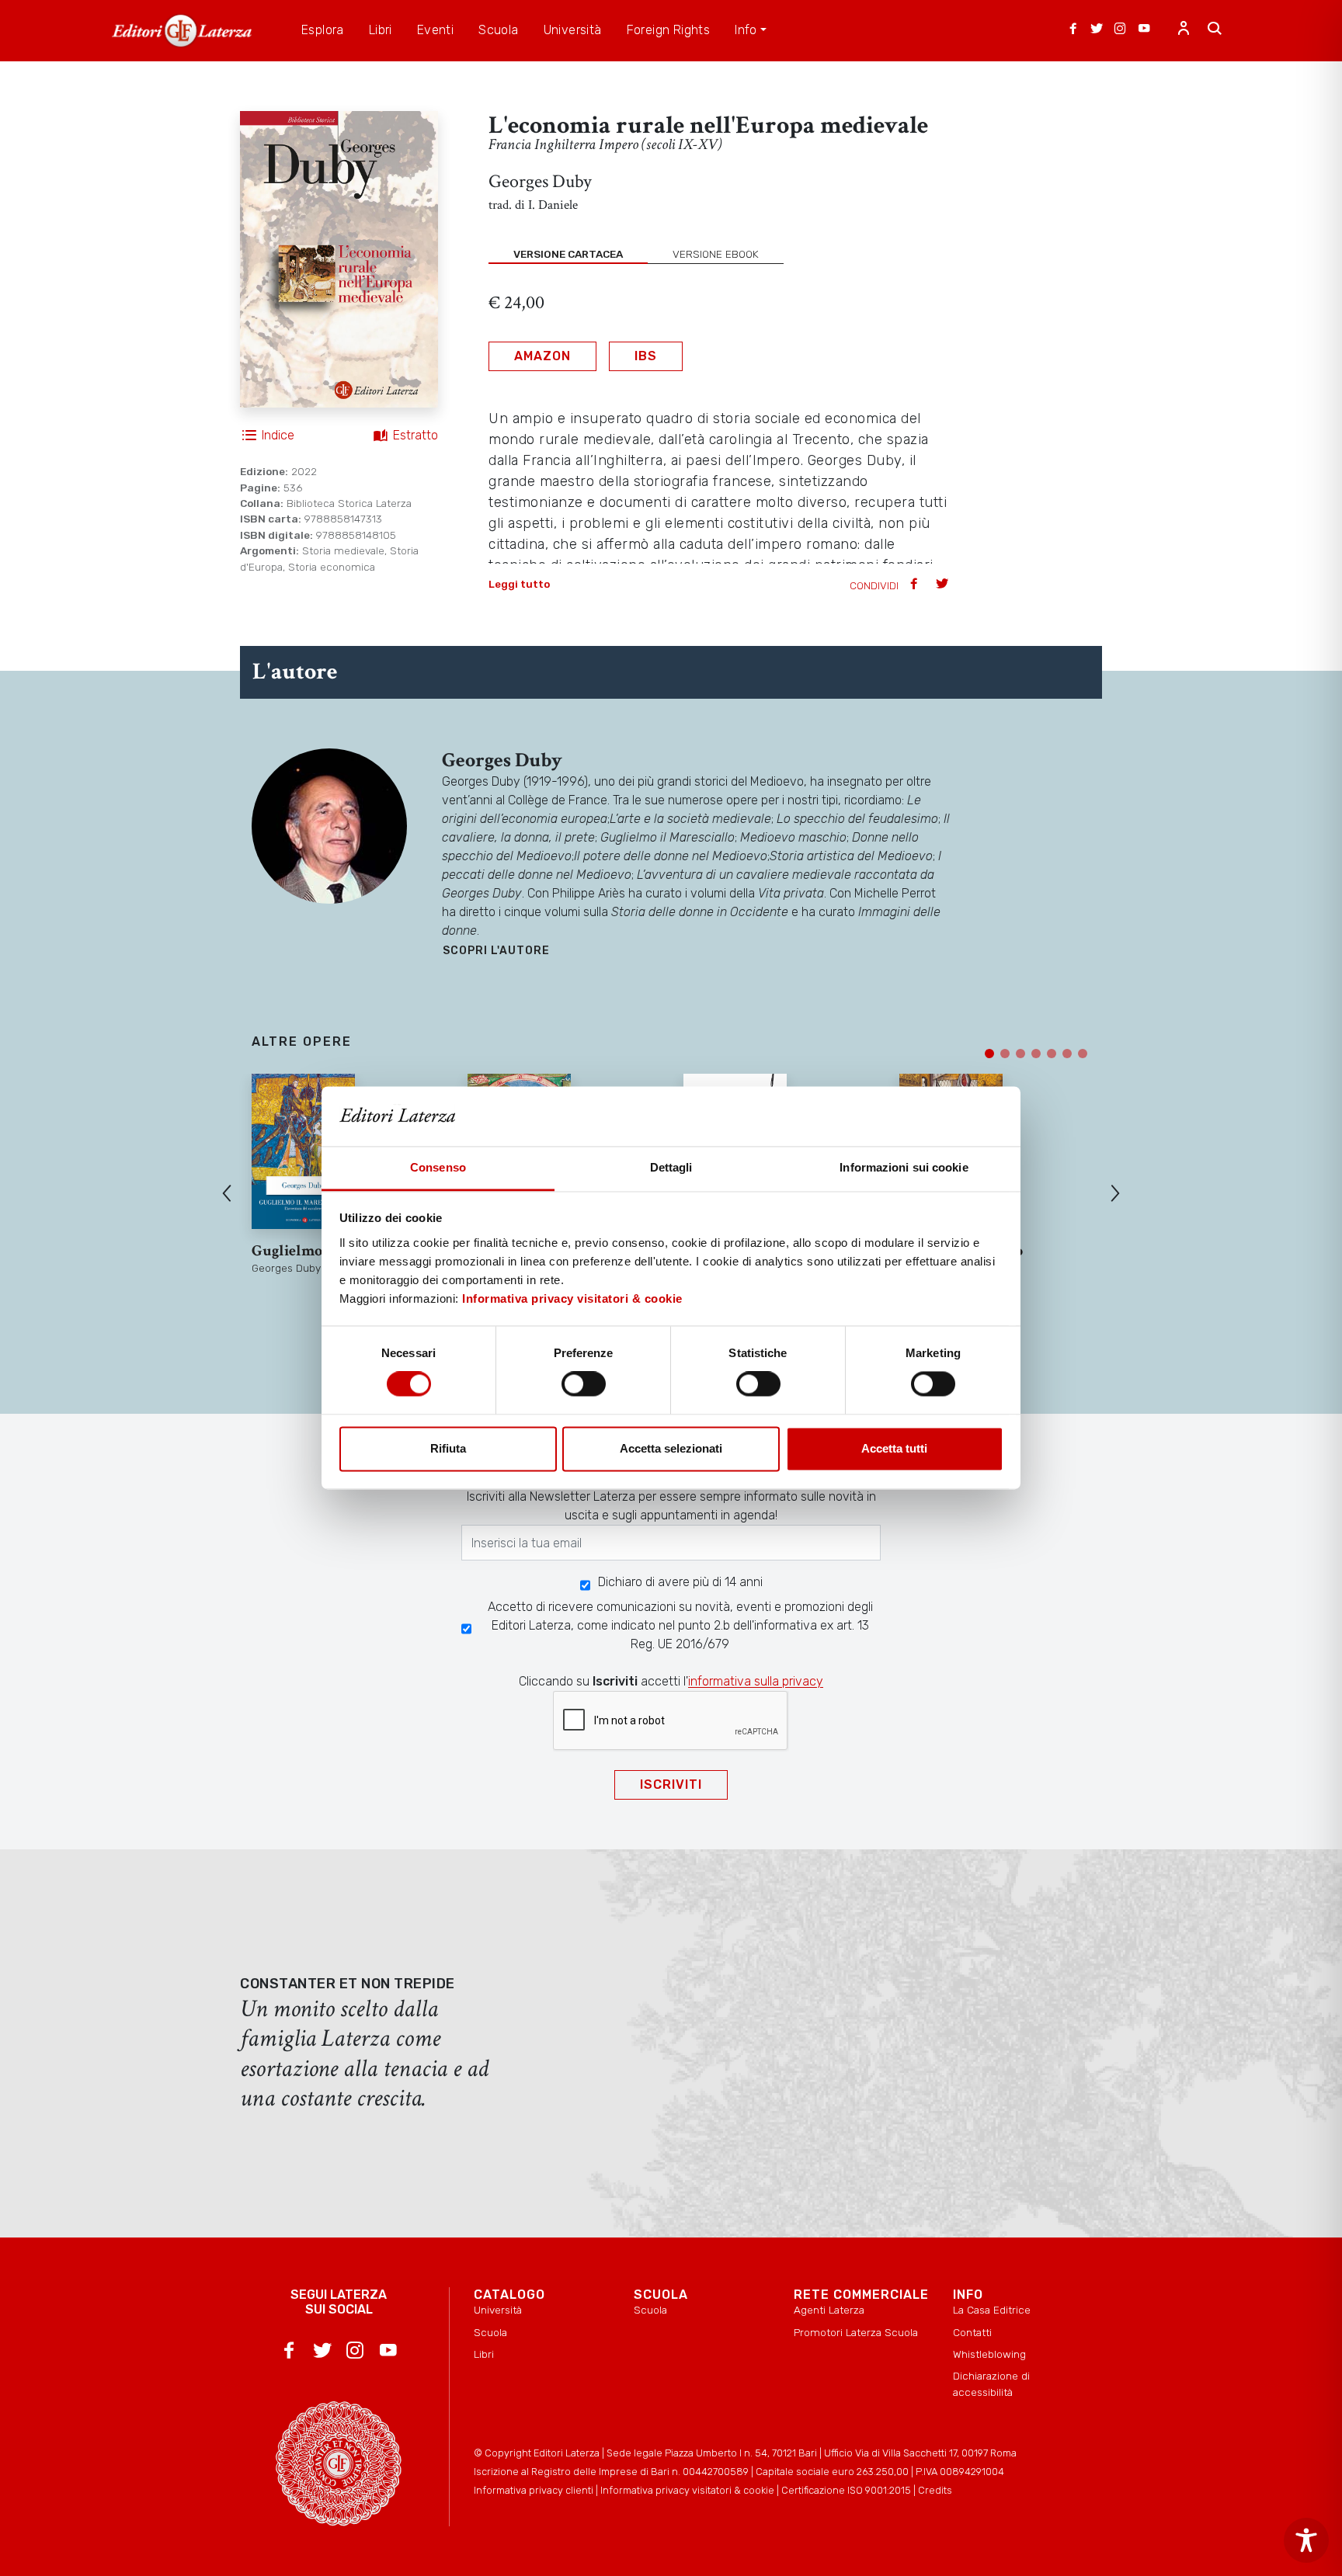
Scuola (490, 2332)
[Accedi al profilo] (1184, 30)
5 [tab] (1052, 1054)
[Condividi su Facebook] (916, 585)
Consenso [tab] (438, 1167)
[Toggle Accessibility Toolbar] (1306, 2540)
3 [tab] (1020, 1054)
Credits (935, 2490)
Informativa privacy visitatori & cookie (572, 1298)
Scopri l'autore (496, 951)
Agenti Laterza (829, 2310)
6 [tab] (1067, 1054)
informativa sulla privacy (756, 1681)
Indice (278, 435)
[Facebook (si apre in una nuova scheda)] (1073, 30)
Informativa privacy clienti (534, 2490)
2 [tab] (1005, 1054)
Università (498, 2310)
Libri (484, 2354)
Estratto (415, 435)
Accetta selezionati (671, 1448)
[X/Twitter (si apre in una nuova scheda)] (1097, 30)
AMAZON (542, 356)
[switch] (584, 1384)
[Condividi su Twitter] (944, 585)
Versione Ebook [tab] (716, 254)
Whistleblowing (989, 2354)
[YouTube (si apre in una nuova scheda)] (1144, 30)
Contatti (972, 2332)
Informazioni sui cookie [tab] (904, 1167)
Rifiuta (448, 1448)
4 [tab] (1036, 1054)
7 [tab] (1083, 1054)
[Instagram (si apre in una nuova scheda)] (1120, 30)
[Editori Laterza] (182, 31)
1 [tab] (989, 1054)
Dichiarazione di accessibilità (991, 2383)
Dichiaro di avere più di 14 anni (680, 1582)
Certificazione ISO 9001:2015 (846, 2490)
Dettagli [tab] (671, 1167)
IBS (646, 356)
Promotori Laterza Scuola (856, 2332)
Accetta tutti (894, 1448)
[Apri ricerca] (1215, 30)
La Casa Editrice (992, 2310)
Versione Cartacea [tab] (568, 254)
